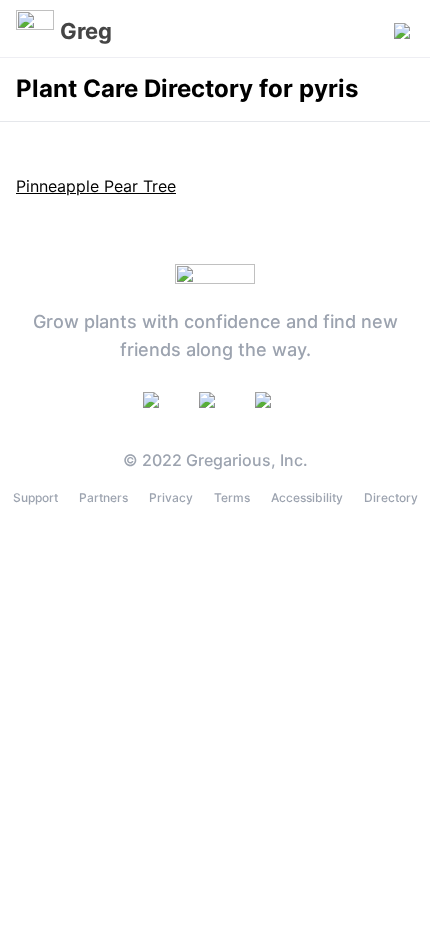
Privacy (171, 497)
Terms (232, 497)
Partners (103, 497)
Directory (391, 497)
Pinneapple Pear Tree (96, 186)
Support (35, 497)
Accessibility (307, 497)
